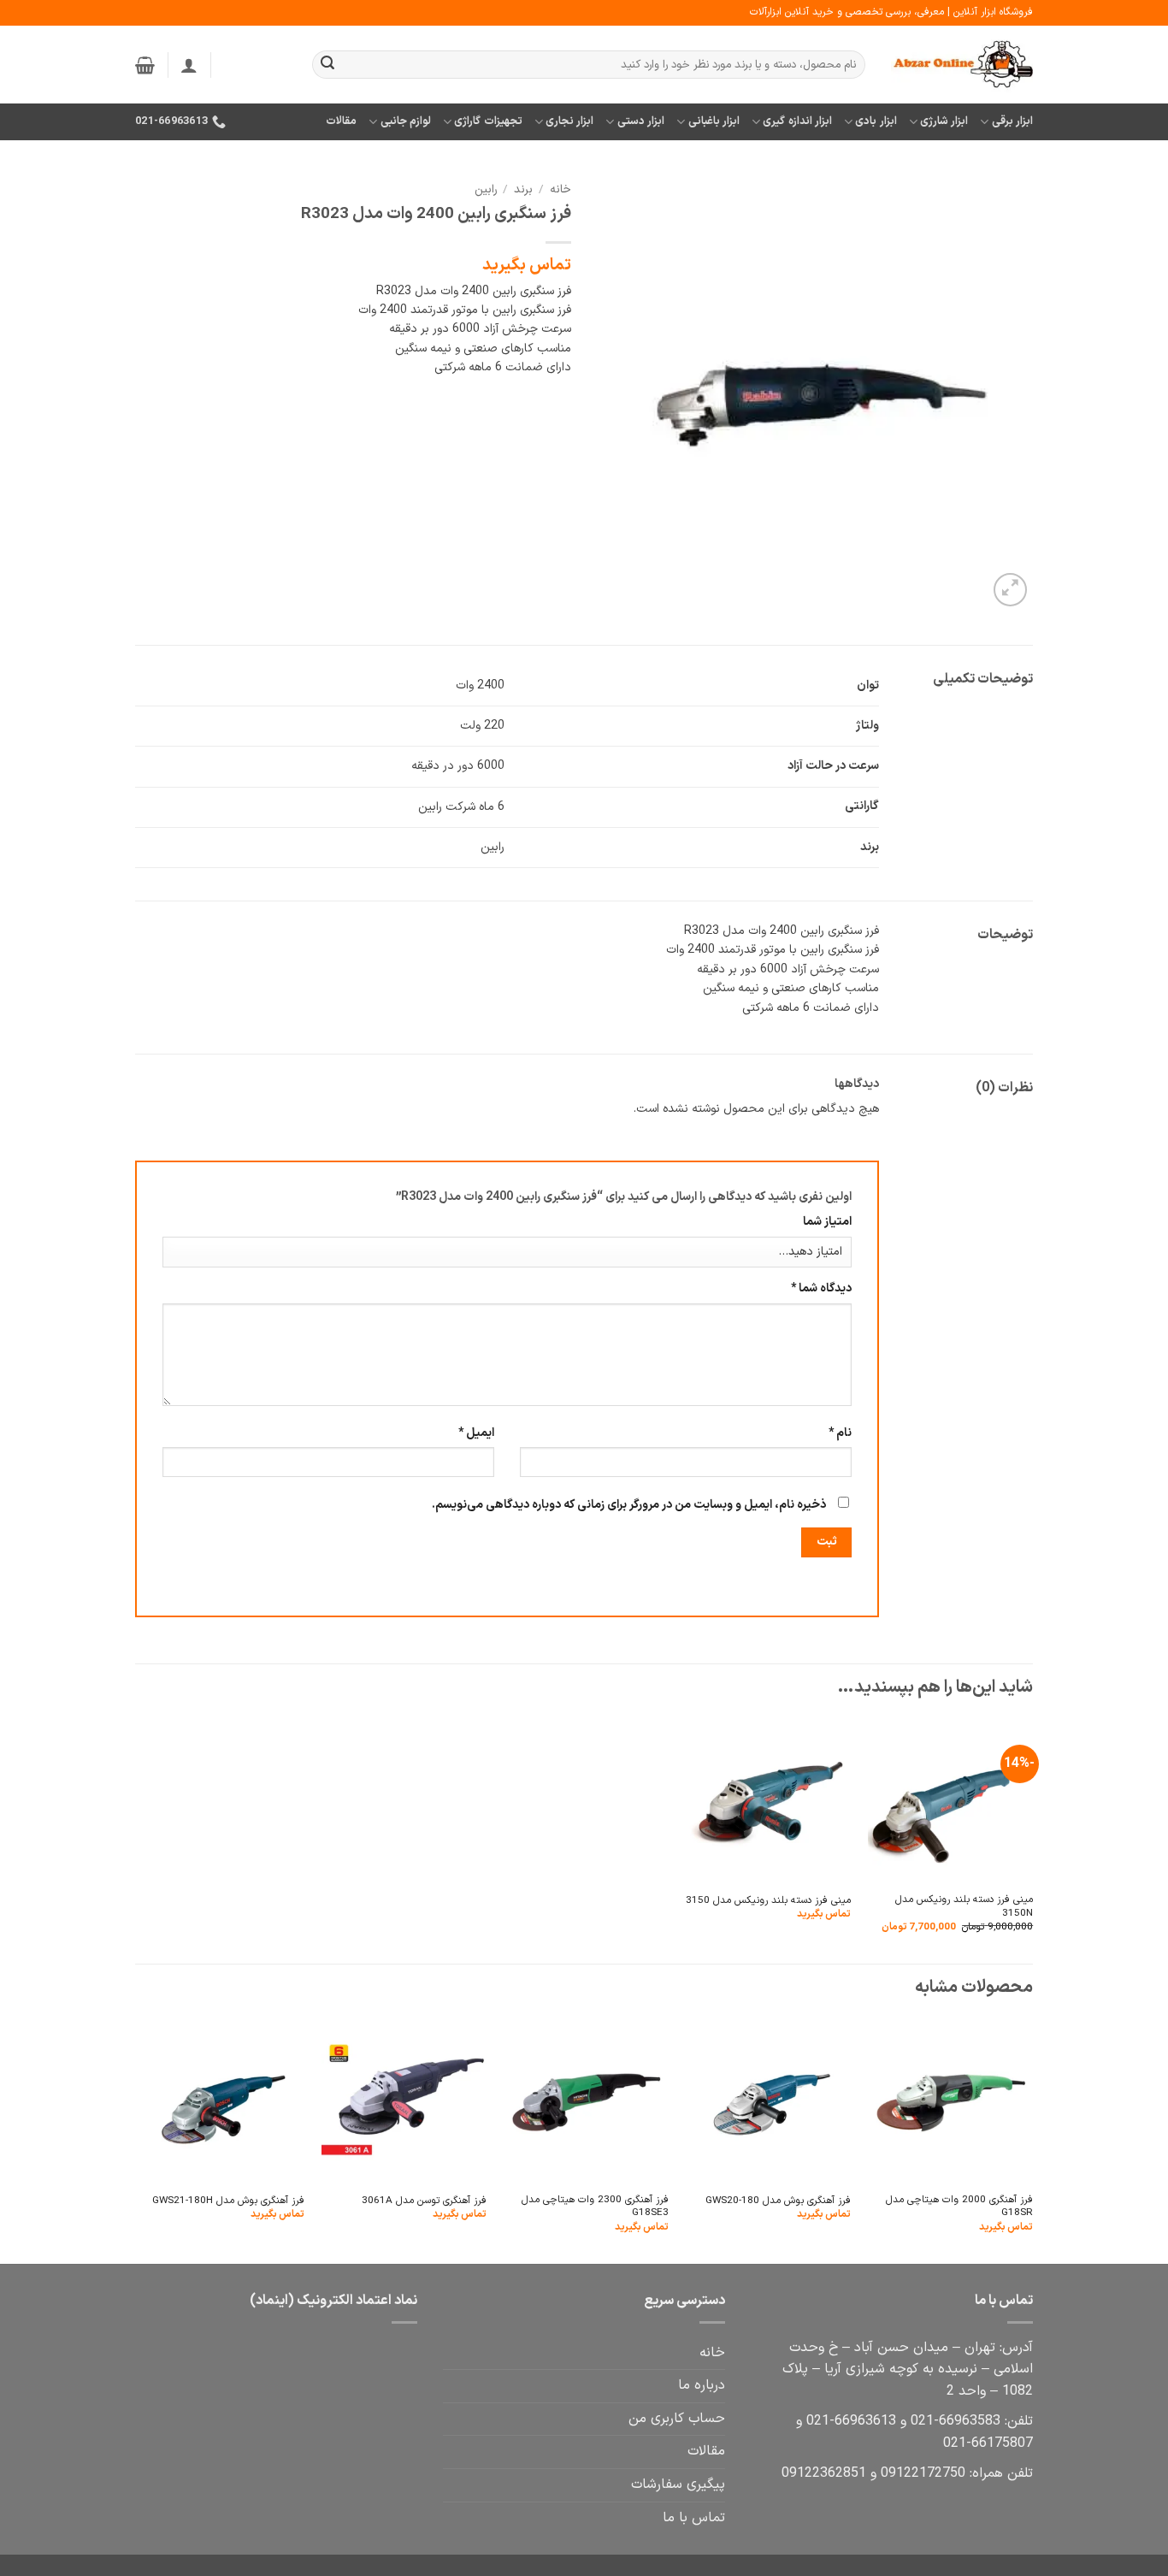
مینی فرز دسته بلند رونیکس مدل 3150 (768, 1901)
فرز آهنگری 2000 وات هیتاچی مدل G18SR (959, 2207)
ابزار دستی (641, 121)
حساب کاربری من (677, 2419)
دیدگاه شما (821, 1288)
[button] (189, 65)
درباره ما (702, 2385)
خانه (560, 189)
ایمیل (476, 1433)
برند (523, 189)
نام (840, 1433)
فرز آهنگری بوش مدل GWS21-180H (228, 2201)
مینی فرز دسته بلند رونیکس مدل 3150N (964, 1907)
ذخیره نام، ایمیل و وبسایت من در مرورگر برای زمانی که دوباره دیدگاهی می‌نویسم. (629, 1505)
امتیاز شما (827, 1222)
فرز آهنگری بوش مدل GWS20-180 (778, 2201)
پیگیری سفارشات (678, 2484)
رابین (486, 189)
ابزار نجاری (569, 121)
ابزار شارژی (944, 121)
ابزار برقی (1012, 121)
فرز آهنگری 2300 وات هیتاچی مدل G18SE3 (595, 2207)
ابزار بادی (876, 121)
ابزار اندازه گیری (797, 121)
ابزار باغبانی (714, 121)
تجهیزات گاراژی (488, 121)
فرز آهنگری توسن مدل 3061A (424, 2201)
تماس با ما (694, 2518)
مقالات (341, 121)
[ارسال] (327, 65)
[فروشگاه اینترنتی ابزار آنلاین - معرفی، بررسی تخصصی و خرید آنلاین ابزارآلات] (962, 65)
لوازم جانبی (406, 121)
